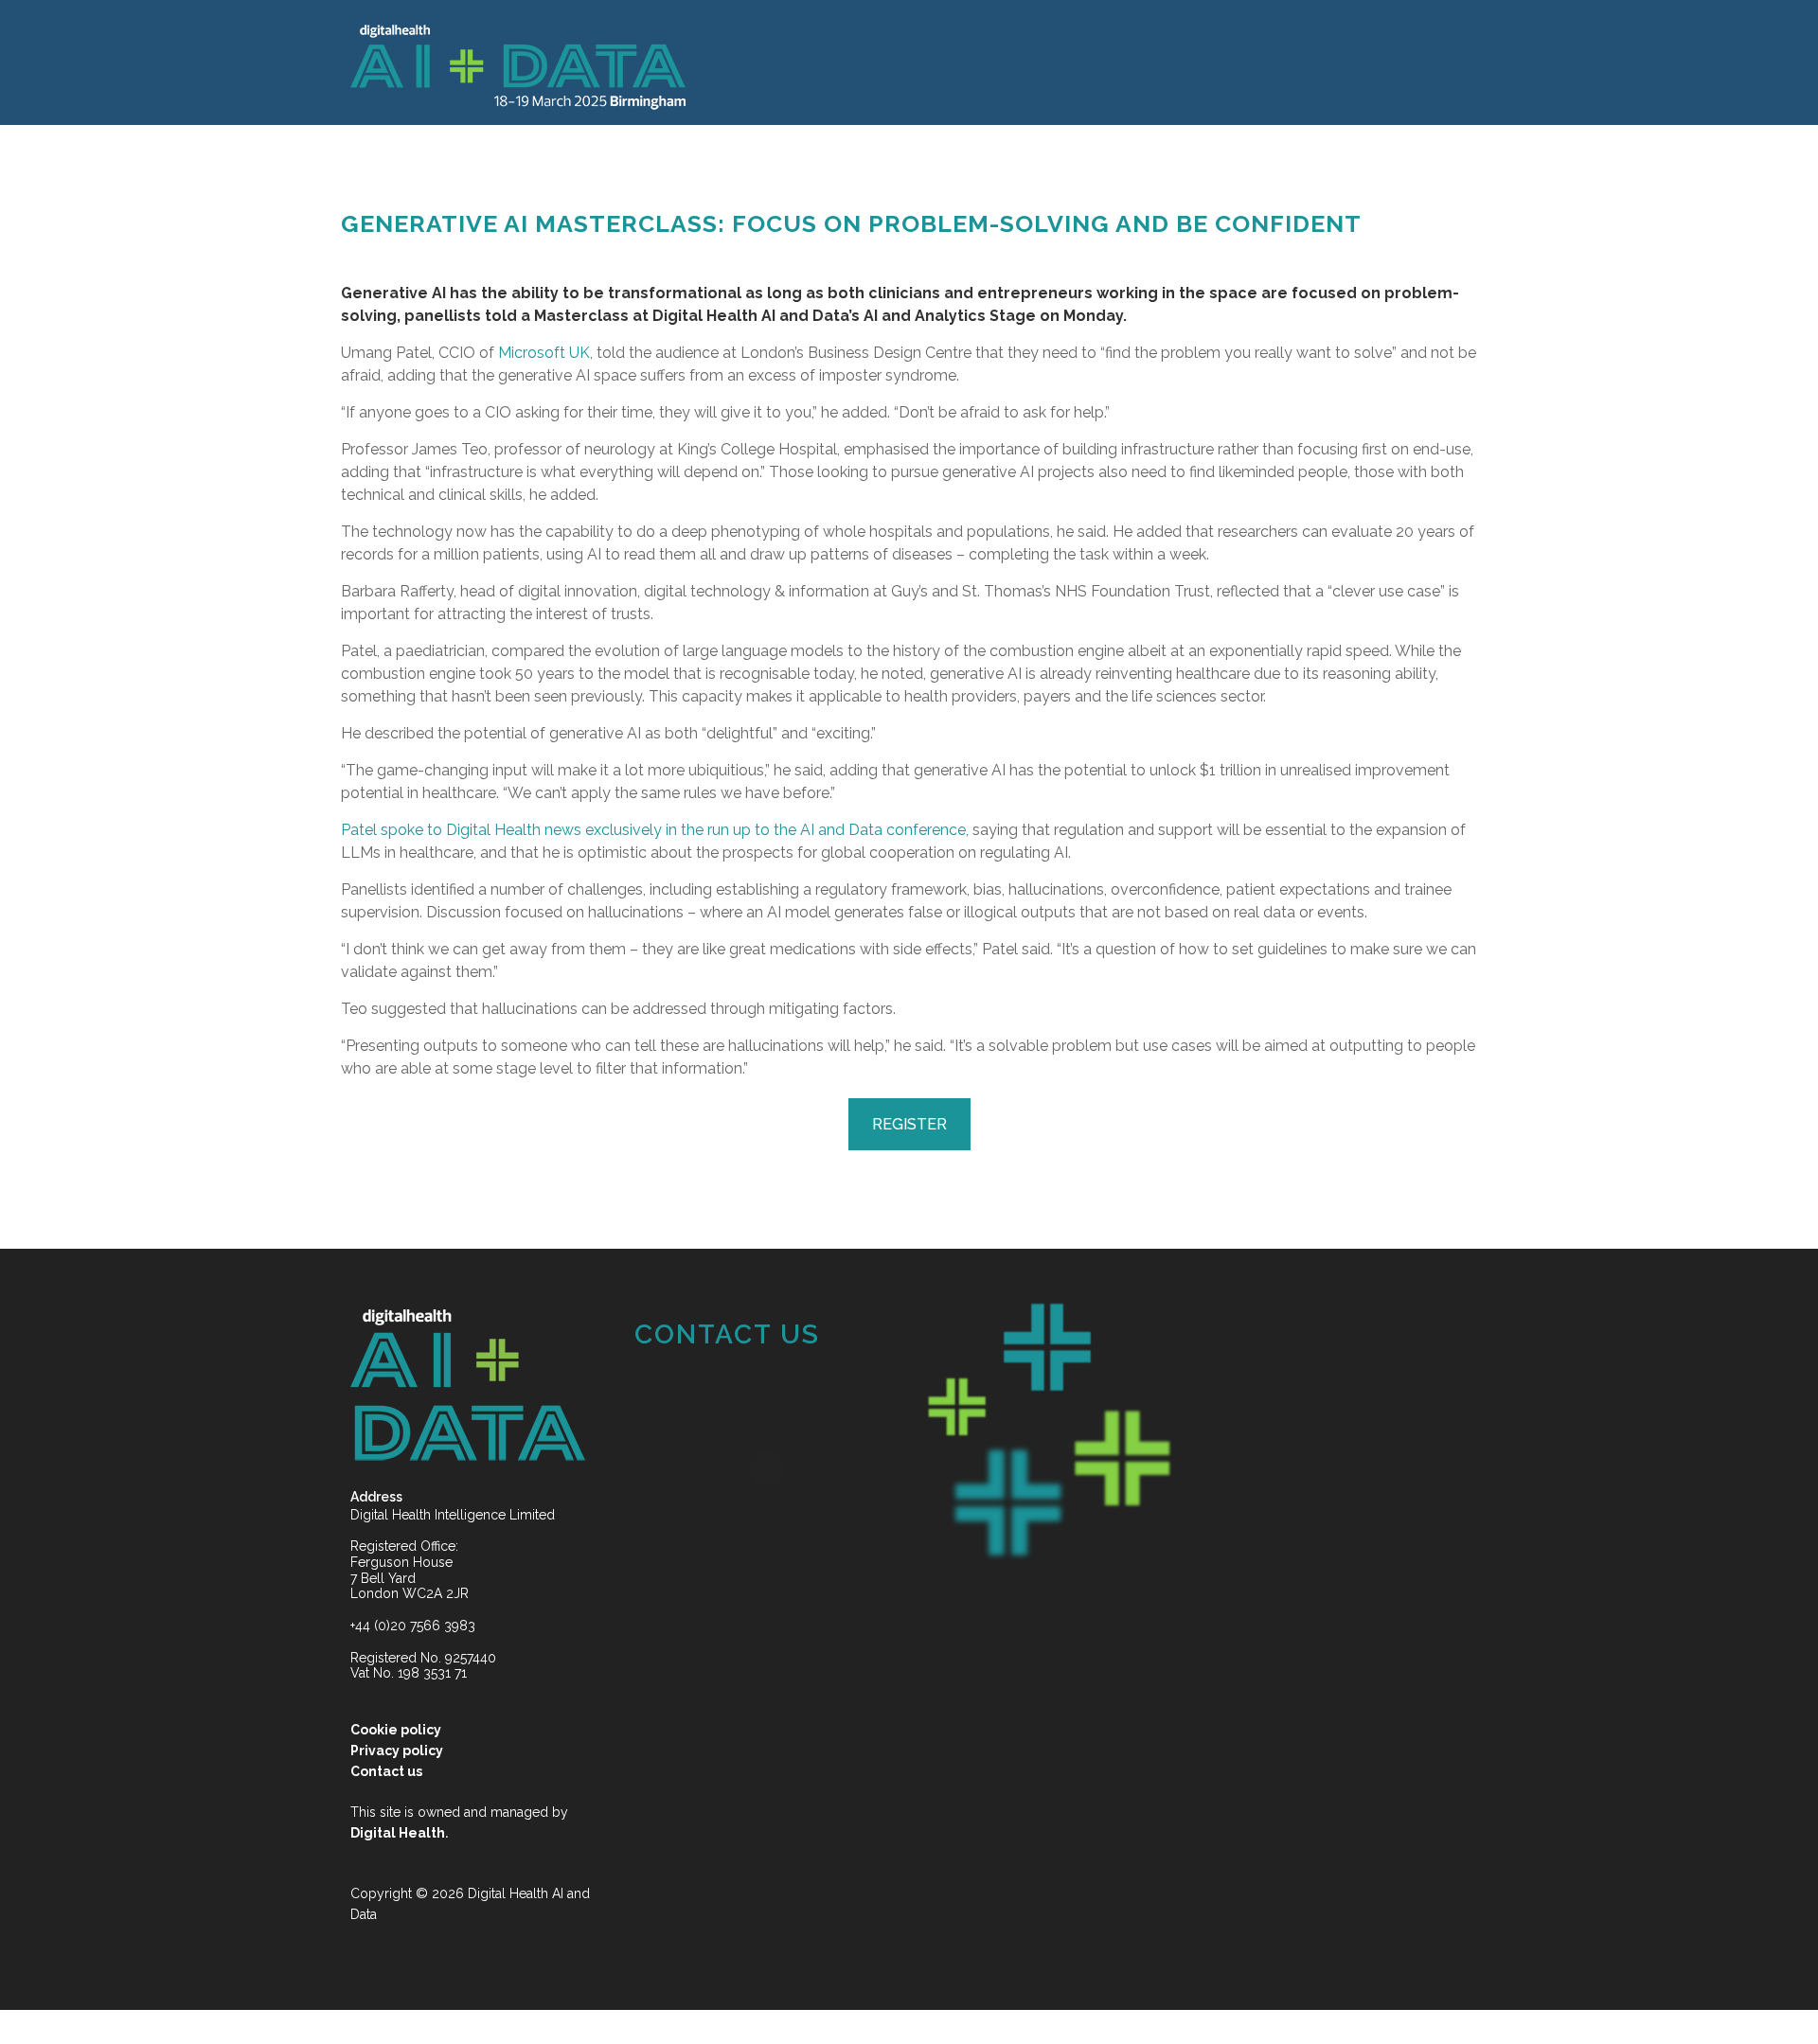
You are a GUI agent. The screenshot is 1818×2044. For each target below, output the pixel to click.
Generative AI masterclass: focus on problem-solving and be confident (851, 223)
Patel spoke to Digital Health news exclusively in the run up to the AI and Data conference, (655, 830)
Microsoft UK (544, 353)
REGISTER (909, 1124)
